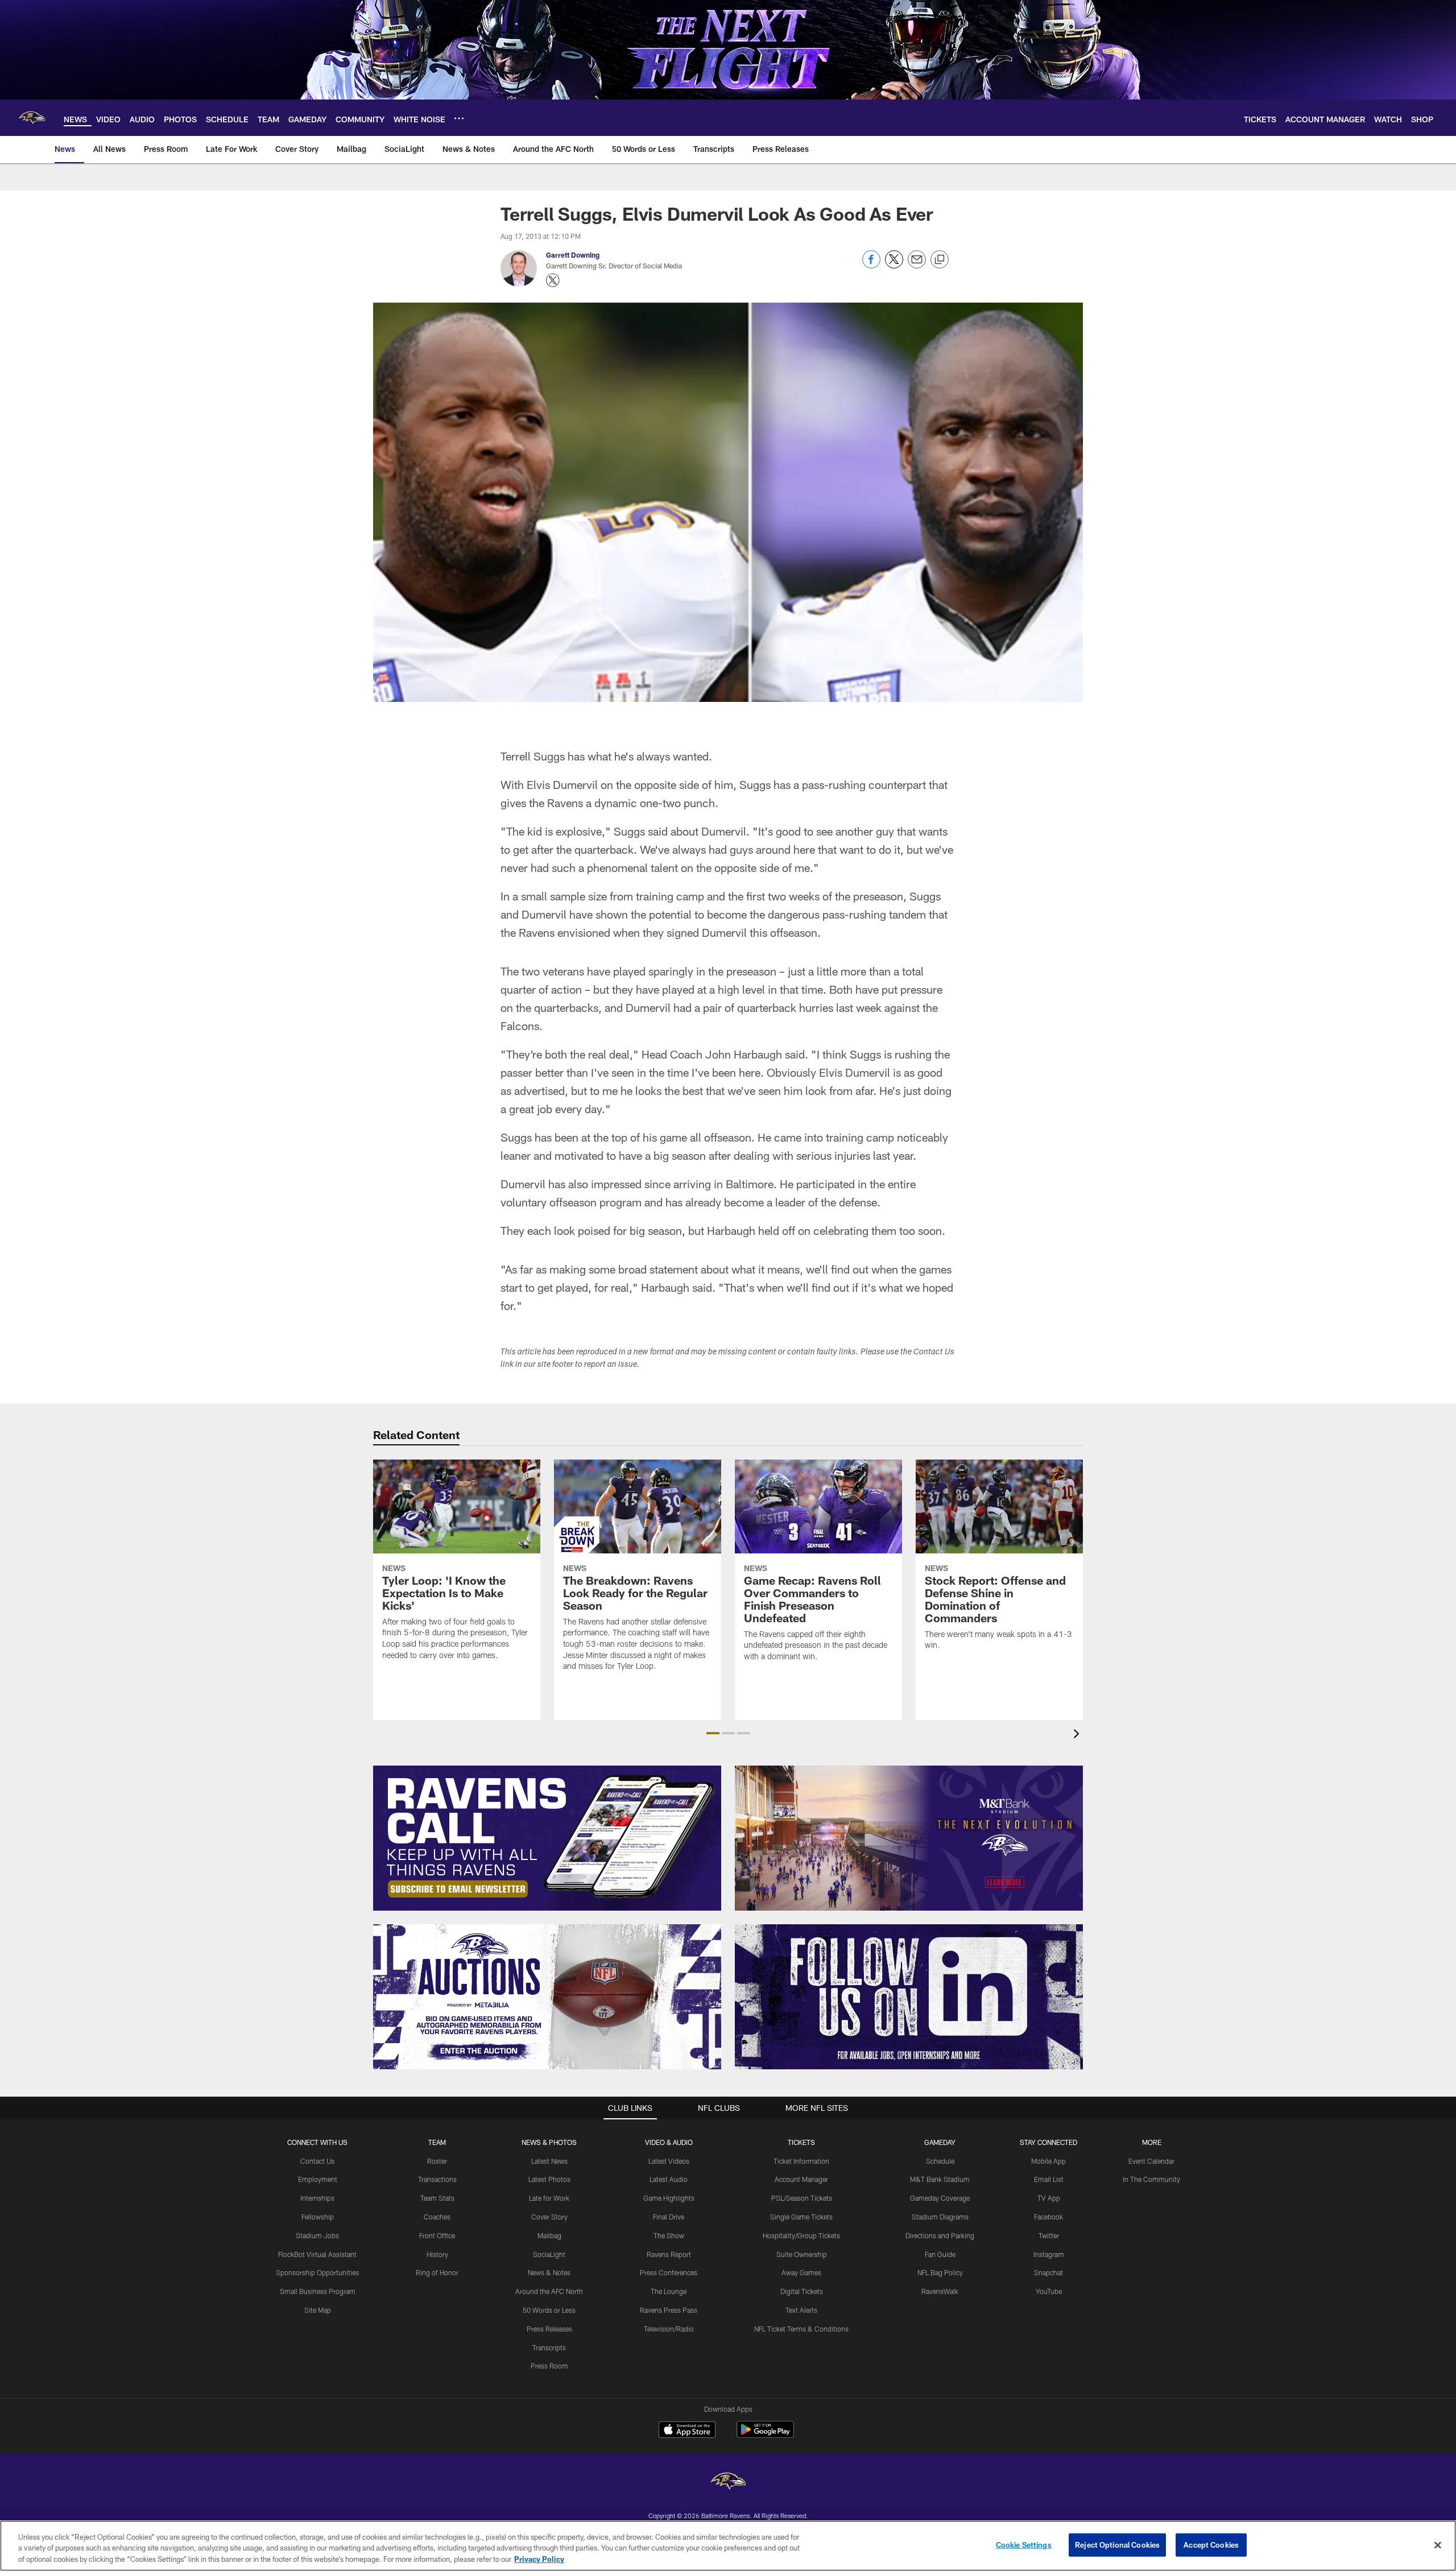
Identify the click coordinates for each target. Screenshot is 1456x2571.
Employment (318, 2179)
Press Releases (549, 2329)
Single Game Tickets (801, 2217)
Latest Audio (669, 2179)
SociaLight (549, 2254)
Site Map (318, 2310)
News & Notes (549, 2272)
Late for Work (549, 2198)
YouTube (1049, 2291)
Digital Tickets (802, 2291)
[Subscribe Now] (547, 1838)
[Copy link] (940, 260)
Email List (1049, 2179)
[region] (728, 2546)
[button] (713, 1733)
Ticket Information (801, 2161)
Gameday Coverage (940, 2198)
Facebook (1048, 2217)
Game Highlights (669, 2198)
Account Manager (801, 2179)
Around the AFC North (549, 2291)
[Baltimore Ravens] (728, 2483)
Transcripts (549, 2347)
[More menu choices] (459, 118)
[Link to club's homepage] (32, 118)
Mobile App (1048, 2161)
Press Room (549, 2366)
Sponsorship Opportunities (317, 2272)
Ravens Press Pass (669, 2310)
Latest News (549, 2161)
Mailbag (549, 2235)
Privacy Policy (539, 2559)
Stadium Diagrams (940, 2217)
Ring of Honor (437, 2272)
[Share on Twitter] (894, 265)
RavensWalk (940, 2291)
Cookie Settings (1024, 2544)
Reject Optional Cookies (1117, 2544)
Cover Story (549, 2217)
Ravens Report (669, 2254)
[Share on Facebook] (871, 265)
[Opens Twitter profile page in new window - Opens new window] (553, 280)
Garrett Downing (573, 255)
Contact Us (317, 2161)
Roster (437, 2161)
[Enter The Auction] (547, 1997)
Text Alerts (801, 2310)
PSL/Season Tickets (802, 2198)
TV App (1049, 2198)
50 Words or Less (549, 2310)
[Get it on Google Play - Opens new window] (765, 2435)
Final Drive (669, 2217)
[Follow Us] (909, 1997)
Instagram (1049, 2254)
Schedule (940, 2161)
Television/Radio (669, 2329)
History (437, 2254)
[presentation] (1078, 1735)
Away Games (801, 2272)
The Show (669, 2235)
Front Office (437, 2235)
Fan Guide (940, 2254)
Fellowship (318, 2217)
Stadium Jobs (317, 2235)
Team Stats (437, 2198)
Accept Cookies (1211, 2544)
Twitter (1049, 2235)
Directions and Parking (940, 2235)
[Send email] (917, 265)
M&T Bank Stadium (940, 2179)
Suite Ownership (802, 2254)
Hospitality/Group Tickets (801, 2235)
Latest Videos (669, 2161)
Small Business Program (318, 2291)
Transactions (437, 2179)
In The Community (1151, 2179)
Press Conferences (669, 2272)
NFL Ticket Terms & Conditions (801, 2329)
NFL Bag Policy (940, 2272)
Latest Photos (549, 2179)
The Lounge (669, 2291)
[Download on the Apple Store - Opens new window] (687, 2431)
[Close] (1438, 2545)
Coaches (437, 2217)
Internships (317, 2198)
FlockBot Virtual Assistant (317, 2254)
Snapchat (1048, 2272)
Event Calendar (1151, 2161)
